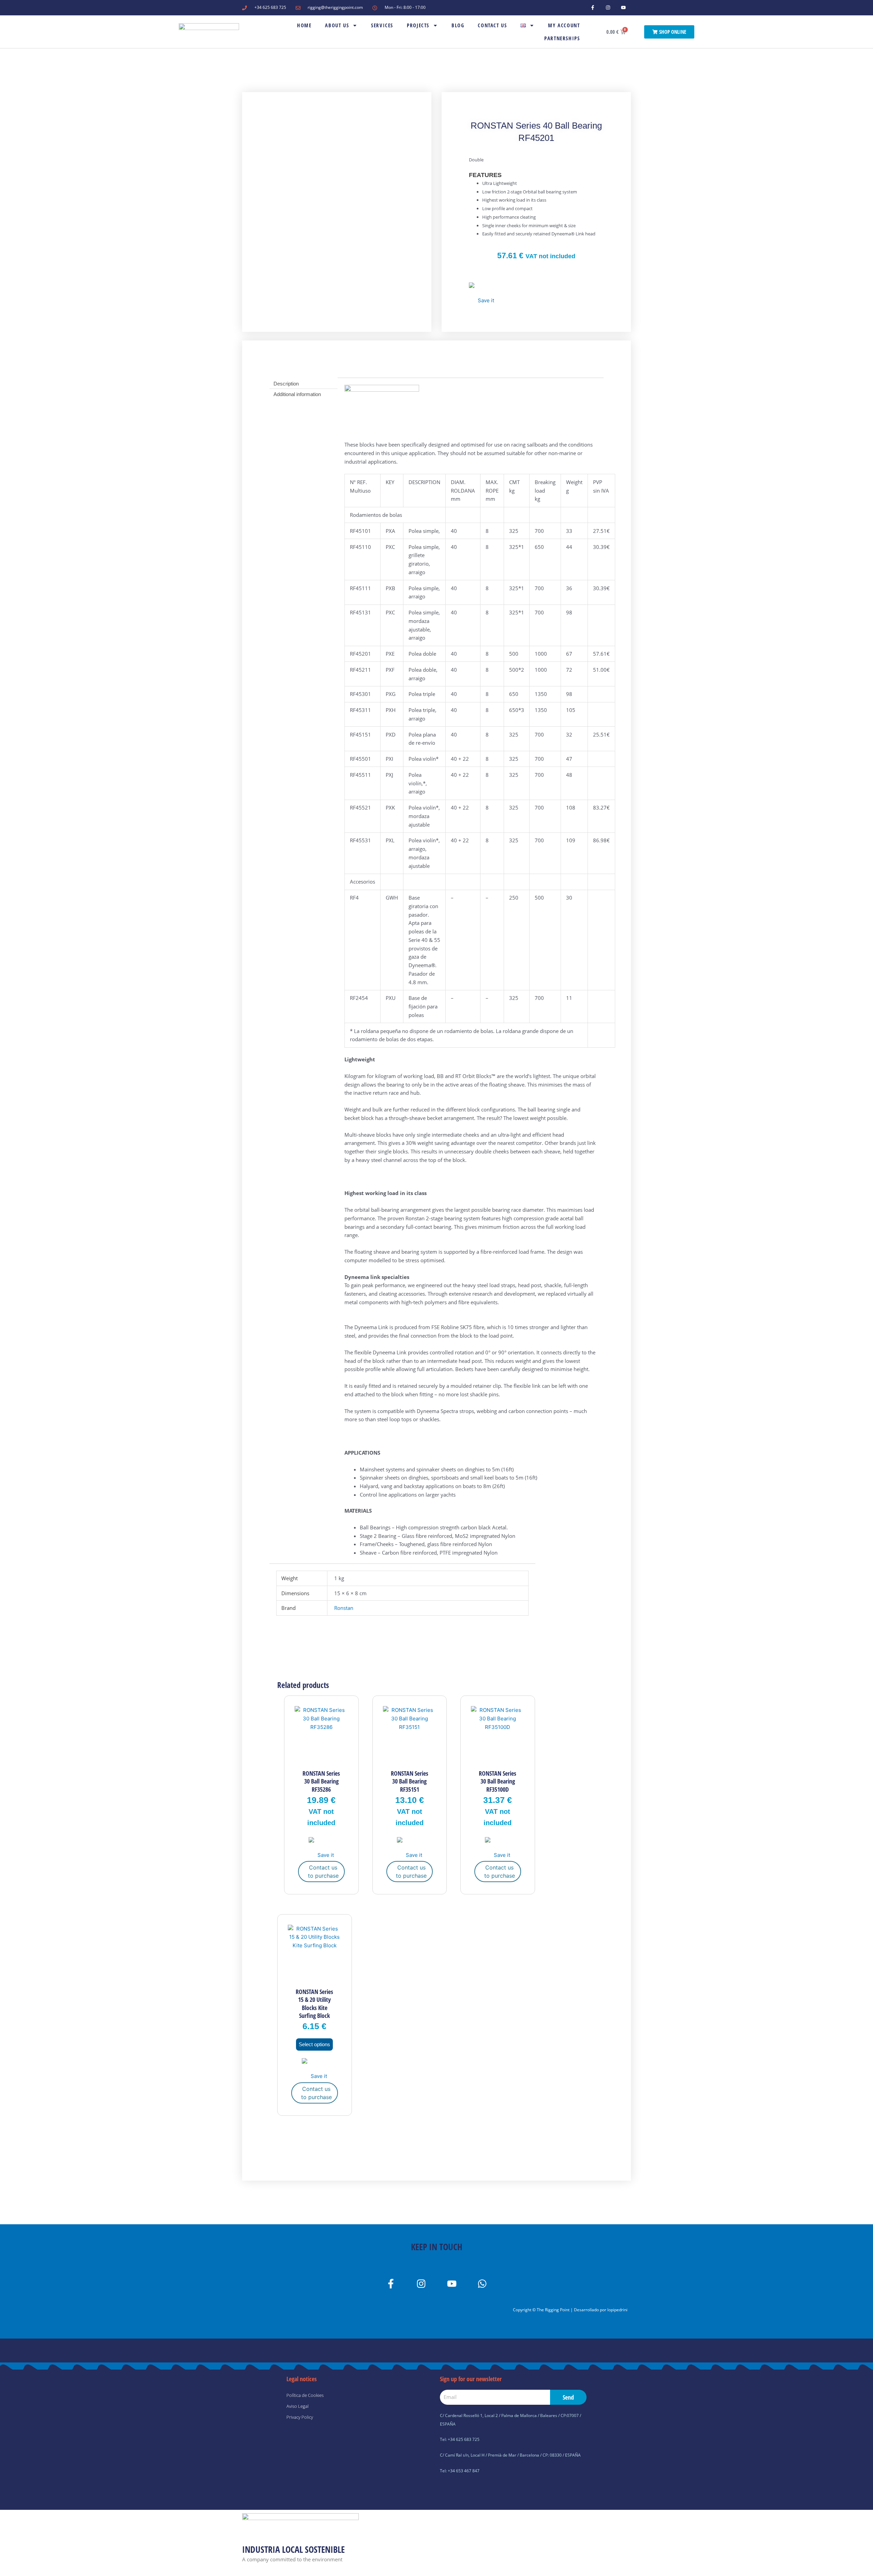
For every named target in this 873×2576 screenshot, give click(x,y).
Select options (314, 2044)
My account (564, 25)
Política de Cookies (305, 2395)
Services (382, 25)
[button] (482, 294)
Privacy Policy (300, 2417)
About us (337, 25)
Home (304, 25)
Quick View (321, 1759)
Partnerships (562, 38)
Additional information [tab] (297, 394)
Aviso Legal (298, 2406)
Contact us (492, 25)
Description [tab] (286, 384)
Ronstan (344, 1608)
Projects (418, 25)
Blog (458, 25)
